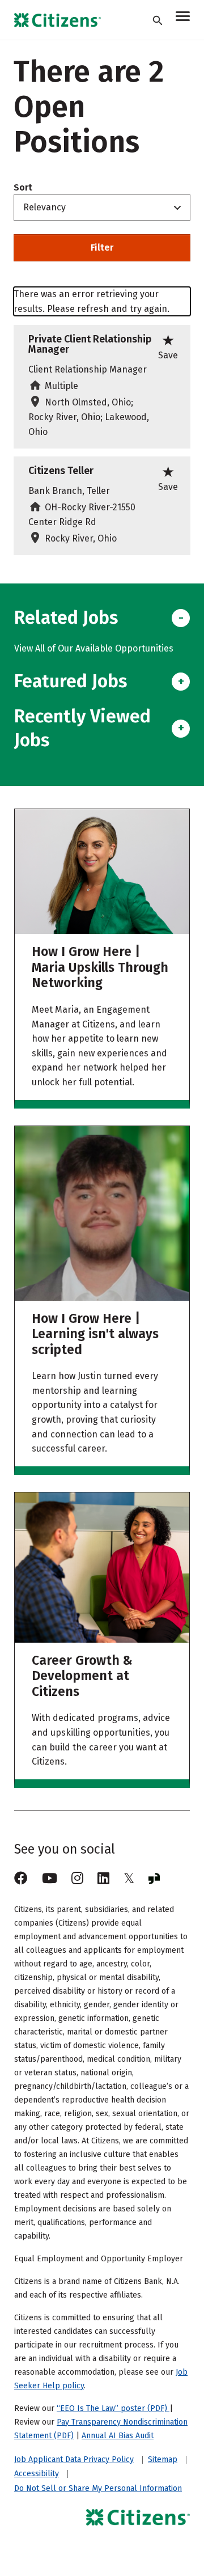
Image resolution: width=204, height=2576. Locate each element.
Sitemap (163, 2460)
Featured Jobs (71, 681)
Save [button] (168, 346)
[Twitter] (129, 1879)
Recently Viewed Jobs (82, 728)
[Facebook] (21, 1879)
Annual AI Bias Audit (118, 2436)
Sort (23, 188)
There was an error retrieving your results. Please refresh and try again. (92, 301)
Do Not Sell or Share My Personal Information (98, 2488)
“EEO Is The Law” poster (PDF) (113, 2408)
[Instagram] (77, 1879)
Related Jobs (66, 617)
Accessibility (37, 2474)
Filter (102, 248)
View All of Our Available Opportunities (94, 648)
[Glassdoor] (154, 1879)
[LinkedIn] (103, 1879)
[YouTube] (50, 1879)
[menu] (183, 18)
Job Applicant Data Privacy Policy (74, 2460)
